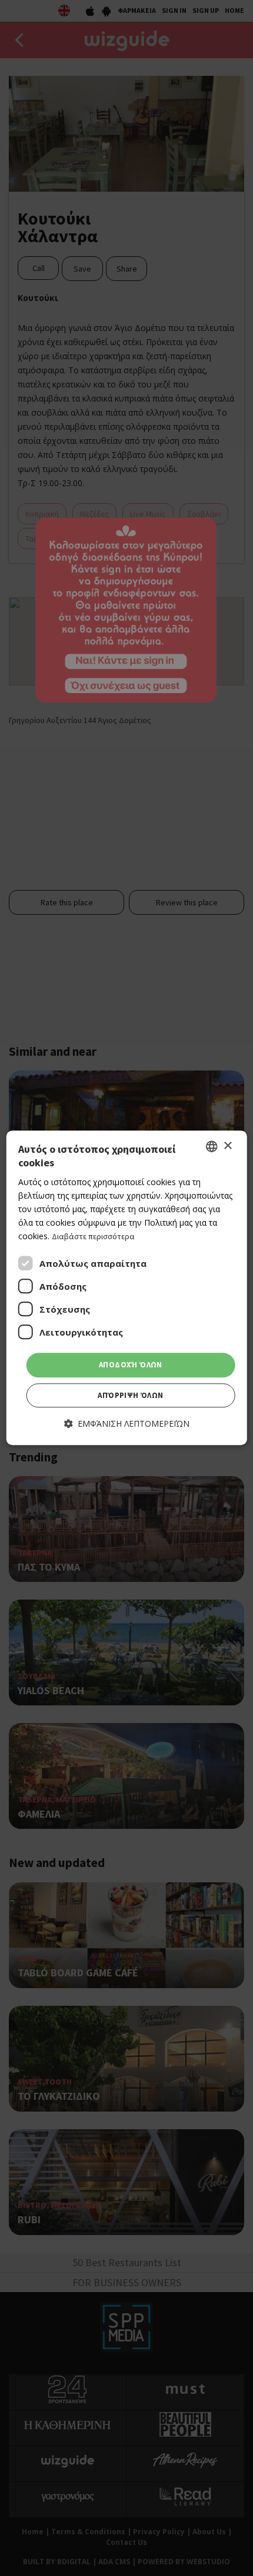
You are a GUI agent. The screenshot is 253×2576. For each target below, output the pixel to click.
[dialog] (127, 1288)
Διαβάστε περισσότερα (93, 1236)
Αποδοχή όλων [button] (131, 1365)
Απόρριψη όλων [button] (130, 1395)
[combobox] (211, 1146)
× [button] (227, 1146)
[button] (127, 1424)
